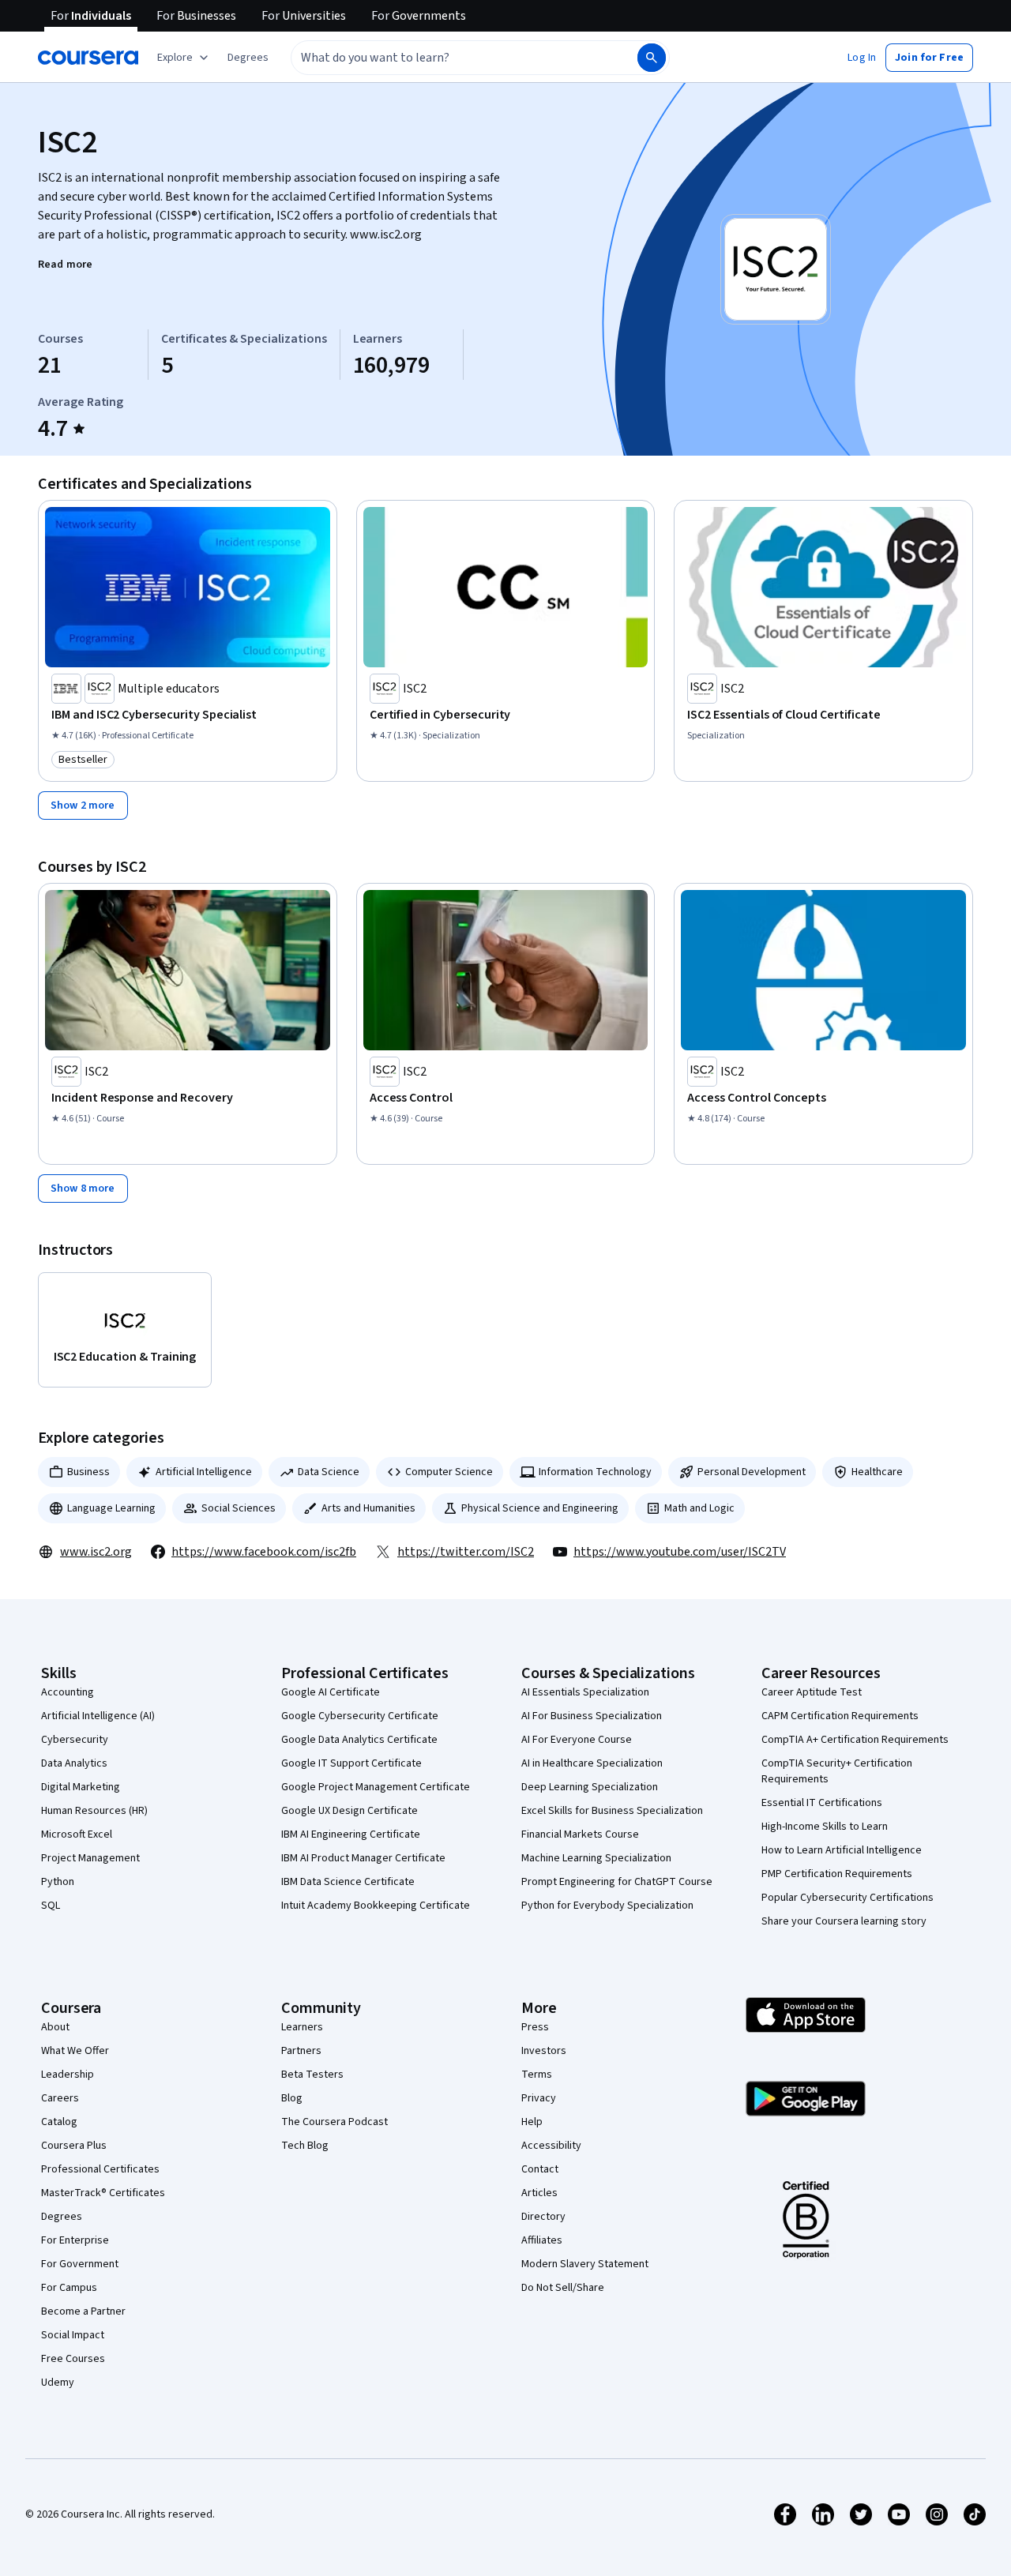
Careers (60, 2098)
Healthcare (877, 1472)
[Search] (652, 58)
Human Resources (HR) (94, 1811)
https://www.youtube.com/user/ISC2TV (680, 1552)
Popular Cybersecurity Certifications (848, 1898)
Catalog (59, 2122)
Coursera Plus (74, 2146)
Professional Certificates (100, 2169)
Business (88, 1472)
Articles (539, 2193)
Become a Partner (83, 2311)
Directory (543, 2217)
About (55, 2027)
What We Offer (75, 2051)
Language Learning (111, 1508)
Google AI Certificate (331, 1692)
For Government (80, 2264)
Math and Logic (699, 1508)
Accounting (68, 1692)
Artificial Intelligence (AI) (98, 1716)
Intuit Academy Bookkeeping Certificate (376, 1906)
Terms (537, 2075)
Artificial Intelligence (204, 1472)
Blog (292, 2098)
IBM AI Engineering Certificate (351, 1834)
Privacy (539, 2098)
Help (532, 2122)
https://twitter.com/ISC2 (466, 1552)
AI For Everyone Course (577, 1740)
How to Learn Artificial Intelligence (842, 1850)
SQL (51, 1906)
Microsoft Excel (77, 1834)
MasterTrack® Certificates (103, 2193)
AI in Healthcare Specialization (592, 1763)
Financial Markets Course (580, 1834)
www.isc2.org (96, 1552)
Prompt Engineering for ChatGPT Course (617, 1882)
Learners (302, 2027)
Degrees (62, 2217)
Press (535, 2027)
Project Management (90, 1858)
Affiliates (542, 2240)
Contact (540, 2169)
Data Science (329, 1472)
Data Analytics (74, 1763)
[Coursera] (88, 58)
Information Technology (595, 1472)
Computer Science (449, 1472)
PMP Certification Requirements (837, 1874)
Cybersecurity (75, 1740)
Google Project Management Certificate (376, 1787)
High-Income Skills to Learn (825, 1827)
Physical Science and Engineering (540, 1508)
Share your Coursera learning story (844, 1921)
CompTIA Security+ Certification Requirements (837, 1771)
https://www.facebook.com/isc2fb (264, 1552)
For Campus (69, 2288)
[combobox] (447, 58)
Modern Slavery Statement (585, 2264)
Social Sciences (239, 1508)
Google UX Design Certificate (350, 1811)
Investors (544, 2051)
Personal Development (752, 1472)
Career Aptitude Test (812, 1692)
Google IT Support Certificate (351, 1763)
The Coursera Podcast (334, 2122)
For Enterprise (75, 2240)
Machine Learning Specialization (596, 1858)
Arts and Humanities (368, 1508)
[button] (248, 58)
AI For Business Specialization (592, 1716)
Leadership (68, 2075)
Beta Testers (312, 2075)
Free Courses (73, 2359)
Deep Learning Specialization (590, 1787)
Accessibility (551, 2146)
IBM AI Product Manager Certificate (363, 1858)
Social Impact (73, 2335)
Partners (301, 2051)
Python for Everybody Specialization (607, 1906)
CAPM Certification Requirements (840, 1716)
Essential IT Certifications (822, 1803)
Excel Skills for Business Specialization (612, 1811)
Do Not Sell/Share (563, 2288)
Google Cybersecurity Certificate (360, 1716)
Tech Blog (305, 2146)
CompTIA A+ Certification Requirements (855, 1740)
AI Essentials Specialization (585, 1692)
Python (58, 1882)
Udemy (58, 2383)
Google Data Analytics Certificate (359, 1740)
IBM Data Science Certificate (348, 1882)
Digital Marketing (81, 1787)
